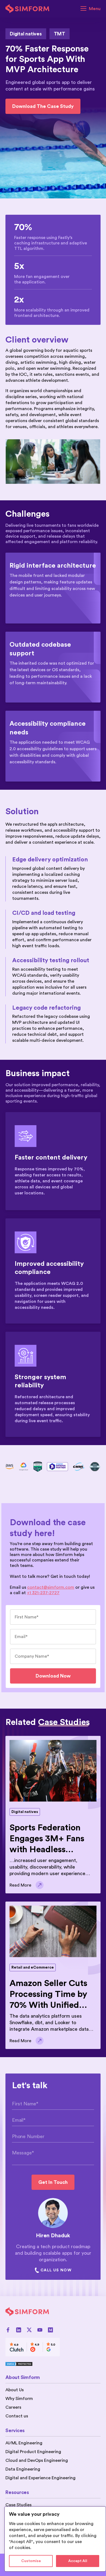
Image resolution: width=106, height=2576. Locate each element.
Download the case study (43, 106)
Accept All (78, 2561)
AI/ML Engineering (24, 2443)
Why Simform (19, 2399)
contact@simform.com (51, 1587)
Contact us (17, 2416)
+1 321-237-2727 (43, 1593)
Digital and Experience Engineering (40, 2478)
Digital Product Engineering (33, 2452)
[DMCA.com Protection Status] (33, 2364)
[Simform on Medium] (50, 2330)
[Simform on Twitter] (29, 2330)
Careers (13, 2407)
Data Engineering (23, 2469)
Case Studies (18, 2505)
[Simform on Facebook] (8, 2330)
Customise (31, 2561)
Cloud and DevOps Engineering (37, 2460)
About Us (15, 2390)
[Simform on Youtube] (40, 2330)
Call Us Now (56, 2270)
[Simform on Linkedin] (19, 2330)
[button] (91, 9)
